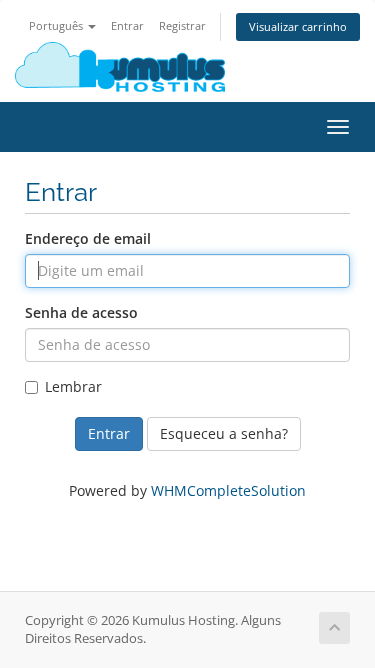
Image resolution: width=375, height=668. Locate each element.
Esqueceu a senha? (224, 433)
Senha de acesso (81, 312)
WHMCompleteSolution (228, 490)
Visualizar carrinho (298, 26)
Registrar (182, 25)
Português (57, 25)
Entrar (127, 25)
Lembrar (73, 386)
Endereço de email (88, 238)
